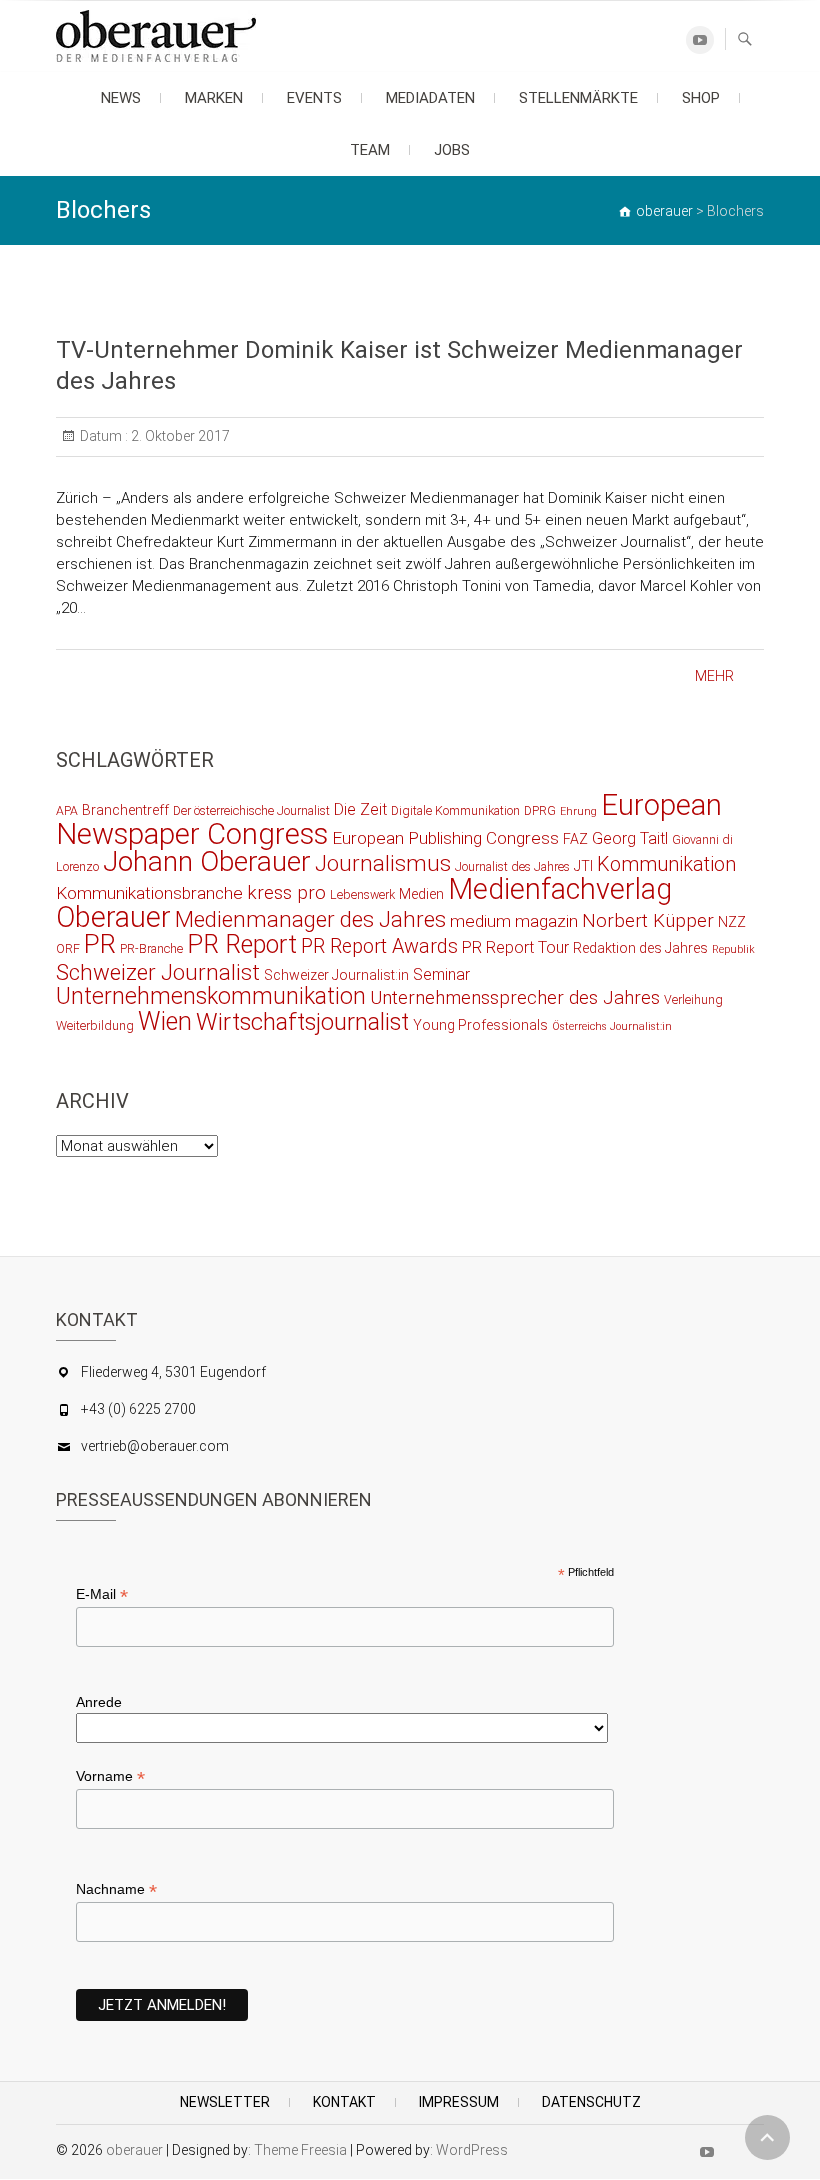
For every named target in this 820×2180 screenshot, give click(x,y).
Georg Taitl (630, 838)
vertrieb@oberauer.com (155, 1446)
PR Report (242, 944)
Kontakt (344, 2102)
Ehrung (578, 811)
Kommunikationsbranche (149, 893)
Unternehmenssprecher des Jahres (515, 998)
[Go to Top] (767, 2137)
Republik (733, 949)
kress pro (286, 893)
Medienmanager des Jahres (310, 919)
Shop (701, 98)
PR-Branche (151, 948)
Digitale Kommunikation (455, 810)
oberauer (134, 2150)
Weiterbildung (95, 1025)
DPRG (540, 810)
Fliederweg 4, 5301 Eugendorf (173, 1372)
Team (370, 150)
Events (314, 98)
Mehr (714, 676)
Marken (214, 98)
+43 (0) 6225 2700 (138, 1409)
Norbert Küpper (648, 921)
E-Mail (102, 1594)
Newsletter (225, 2102)
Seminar (441, 974)
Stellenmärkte (578, 98)
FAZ (575, 839)
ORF (68, 948)
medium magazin (514, 921)
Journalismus (383, 863)
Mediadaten (430, 98)
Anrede (99, 1702)
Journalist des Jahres (512, 866)
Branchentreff (125, 810)
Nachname (116, 1889)
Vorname (110, 1776)
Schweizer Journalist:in (336, 975)
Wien (165, 1021)
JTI (583, 866)
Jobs (452, 150)
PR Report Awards (379, 946)
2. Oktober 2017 (179, 436)
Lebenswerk (362, 894)
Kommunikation (666, 864)
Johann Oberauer (207, 861)
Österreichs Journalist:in (612, 1026)
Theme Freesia (300, 2150)
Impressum (459, 2102)
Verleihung (693, 999)
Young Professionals (480, 1025)
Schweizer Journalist (158, 972)
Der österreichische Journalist (251, 810)
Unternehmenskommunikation (211, 996)
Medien (421, 894)
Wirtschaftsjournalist (302, 1022)
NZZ (732, 922)
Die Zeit (360, 809)
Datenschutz (591, 2102)
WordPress (472, 2150)
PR (100, 944)
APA (67, 810)
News (121, 98)
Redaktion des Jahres (640, 948)
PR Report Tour (515, 947)
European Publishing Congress (445, 838)
